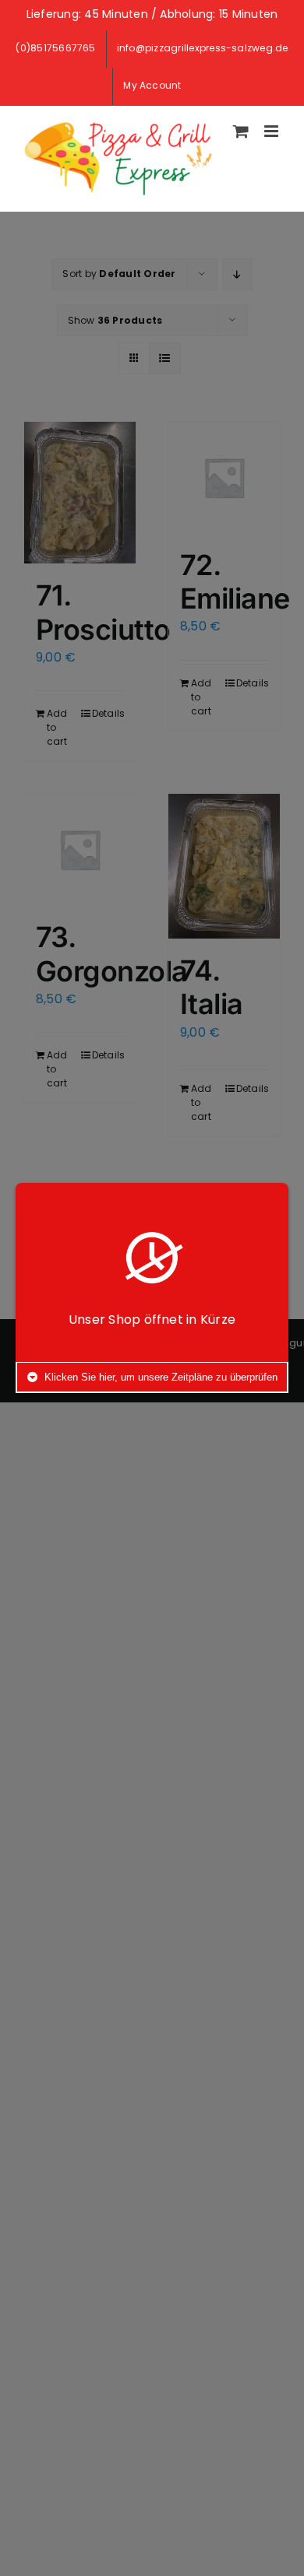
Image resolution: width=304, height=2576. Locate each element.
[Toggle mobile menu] (272, 131)
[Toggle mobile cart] (241, 131)
